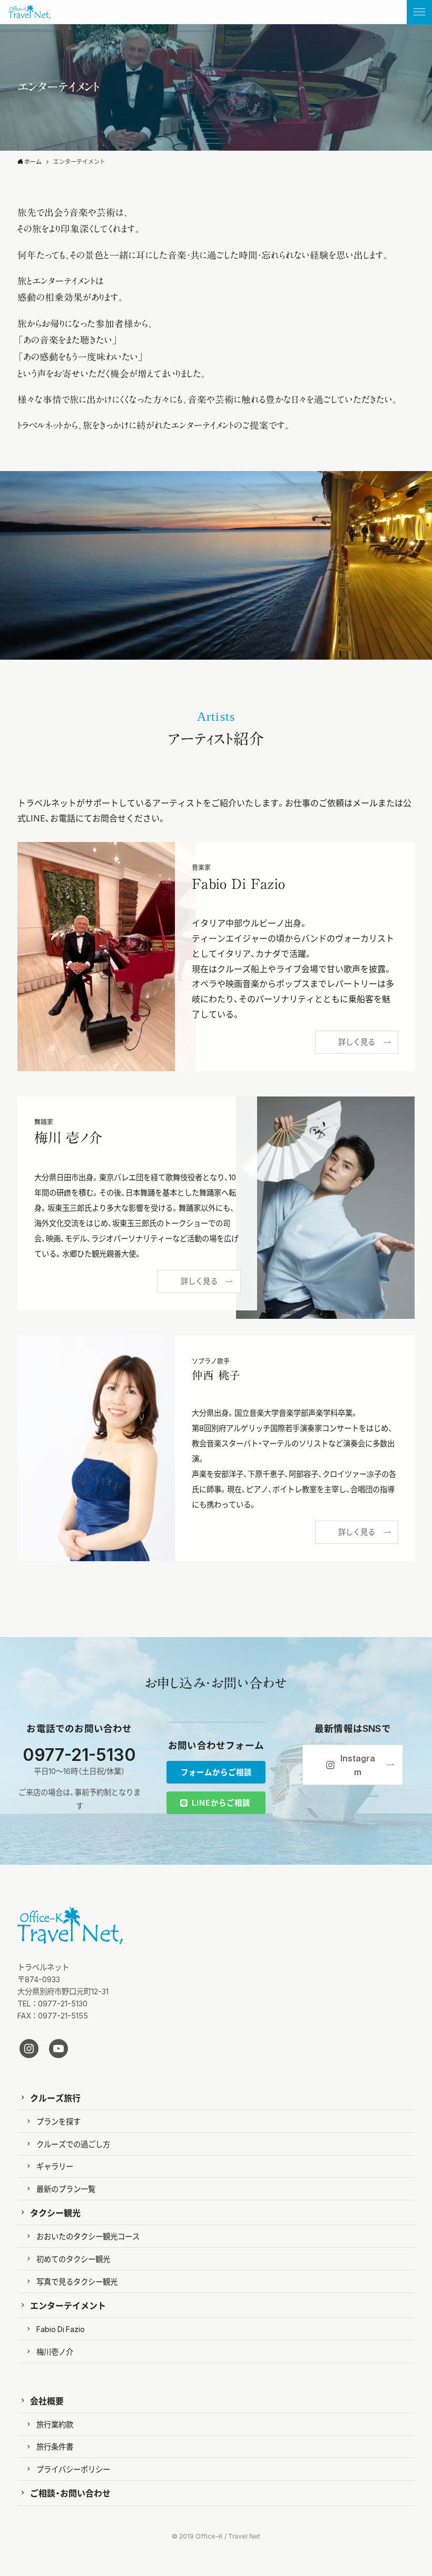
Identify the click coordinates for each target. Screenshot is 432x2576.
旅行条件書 (55, 2446)
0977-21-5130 (79, 1754)
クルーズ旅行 (55, 2098)
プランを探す (58, 2121)
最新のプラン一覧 (66, 2189)
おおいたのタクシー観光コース (88, 2236)
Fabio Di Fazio (61, 2329)
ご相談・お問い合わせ (70, 2493)
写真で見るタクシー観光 (77, 2281)
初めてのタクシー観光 (73, 2259)
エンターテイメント (68, 2305)
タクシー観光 (55, 2212)
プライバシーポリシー (73, 2469)
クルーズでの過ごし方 (73, 2144)
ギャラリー (55, 2166)
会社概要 (47, 2401)
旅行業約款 (55, 2424)
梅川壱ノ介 (55, 2352)
